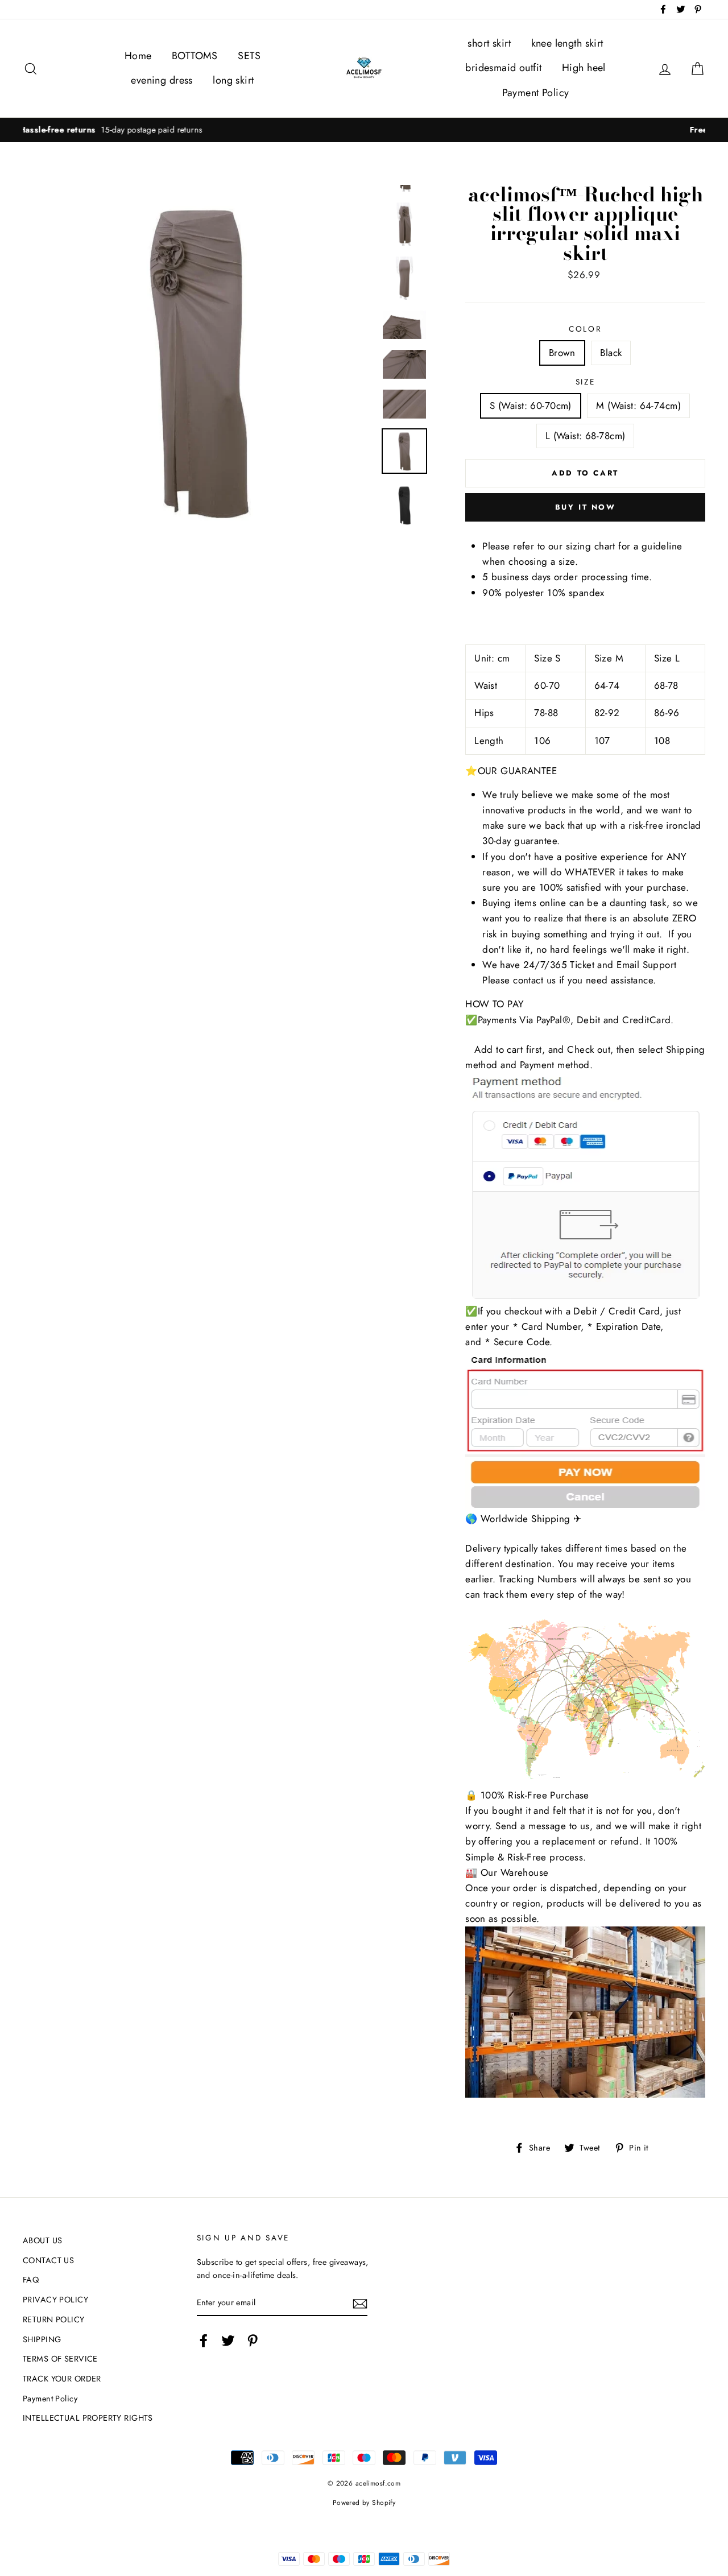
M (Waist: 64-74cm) (638, 406)
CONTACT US (48, 2260)
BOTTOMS (195, 56)
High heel (584, 68)
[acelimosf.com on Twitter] (228, 2340)
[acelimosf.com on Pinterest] (253, 2340)
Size (586, 382)
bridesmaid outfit (503, 68)
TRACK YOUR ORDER (62, 2379)
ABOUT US (42, 2240)
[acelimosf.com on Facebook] (204, 2340)
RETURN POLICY (54, 2319)
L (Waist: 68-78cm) (586, 436)
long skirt (233, 80)
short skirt (489, 43)
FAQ (31, 2280)
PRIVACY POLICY (55, 2300)
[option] (364, 130)
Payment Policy (536, 93)
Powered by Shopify (364, 2502)
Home (138, 56)
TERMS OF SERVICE (60, 2359)
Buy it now (586, 507)
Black (611, 353)
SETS (249, 56)
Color (586, 329)
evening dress (162, 80)
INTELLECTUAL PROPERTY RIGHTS (88, 2418)
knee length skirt (567, 43)
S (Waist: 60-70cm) (531, 406)
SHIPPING (42, 2339)
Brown (562, 353)
